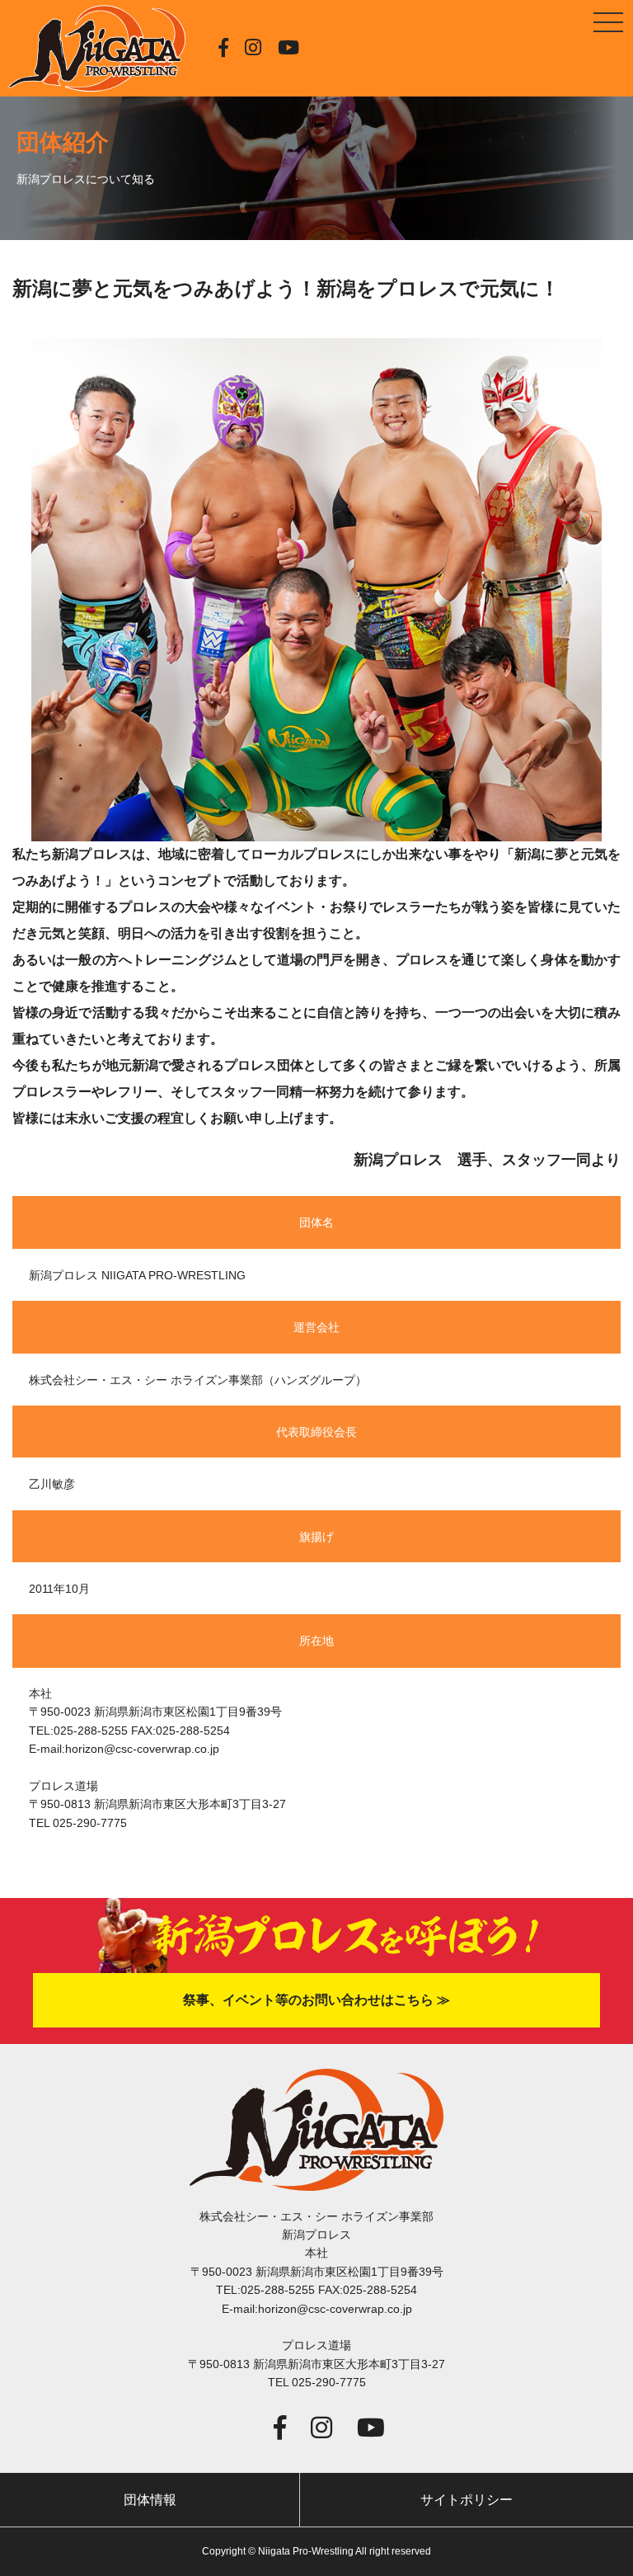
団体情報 (150, 2500)
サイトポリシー (467, 2500)
